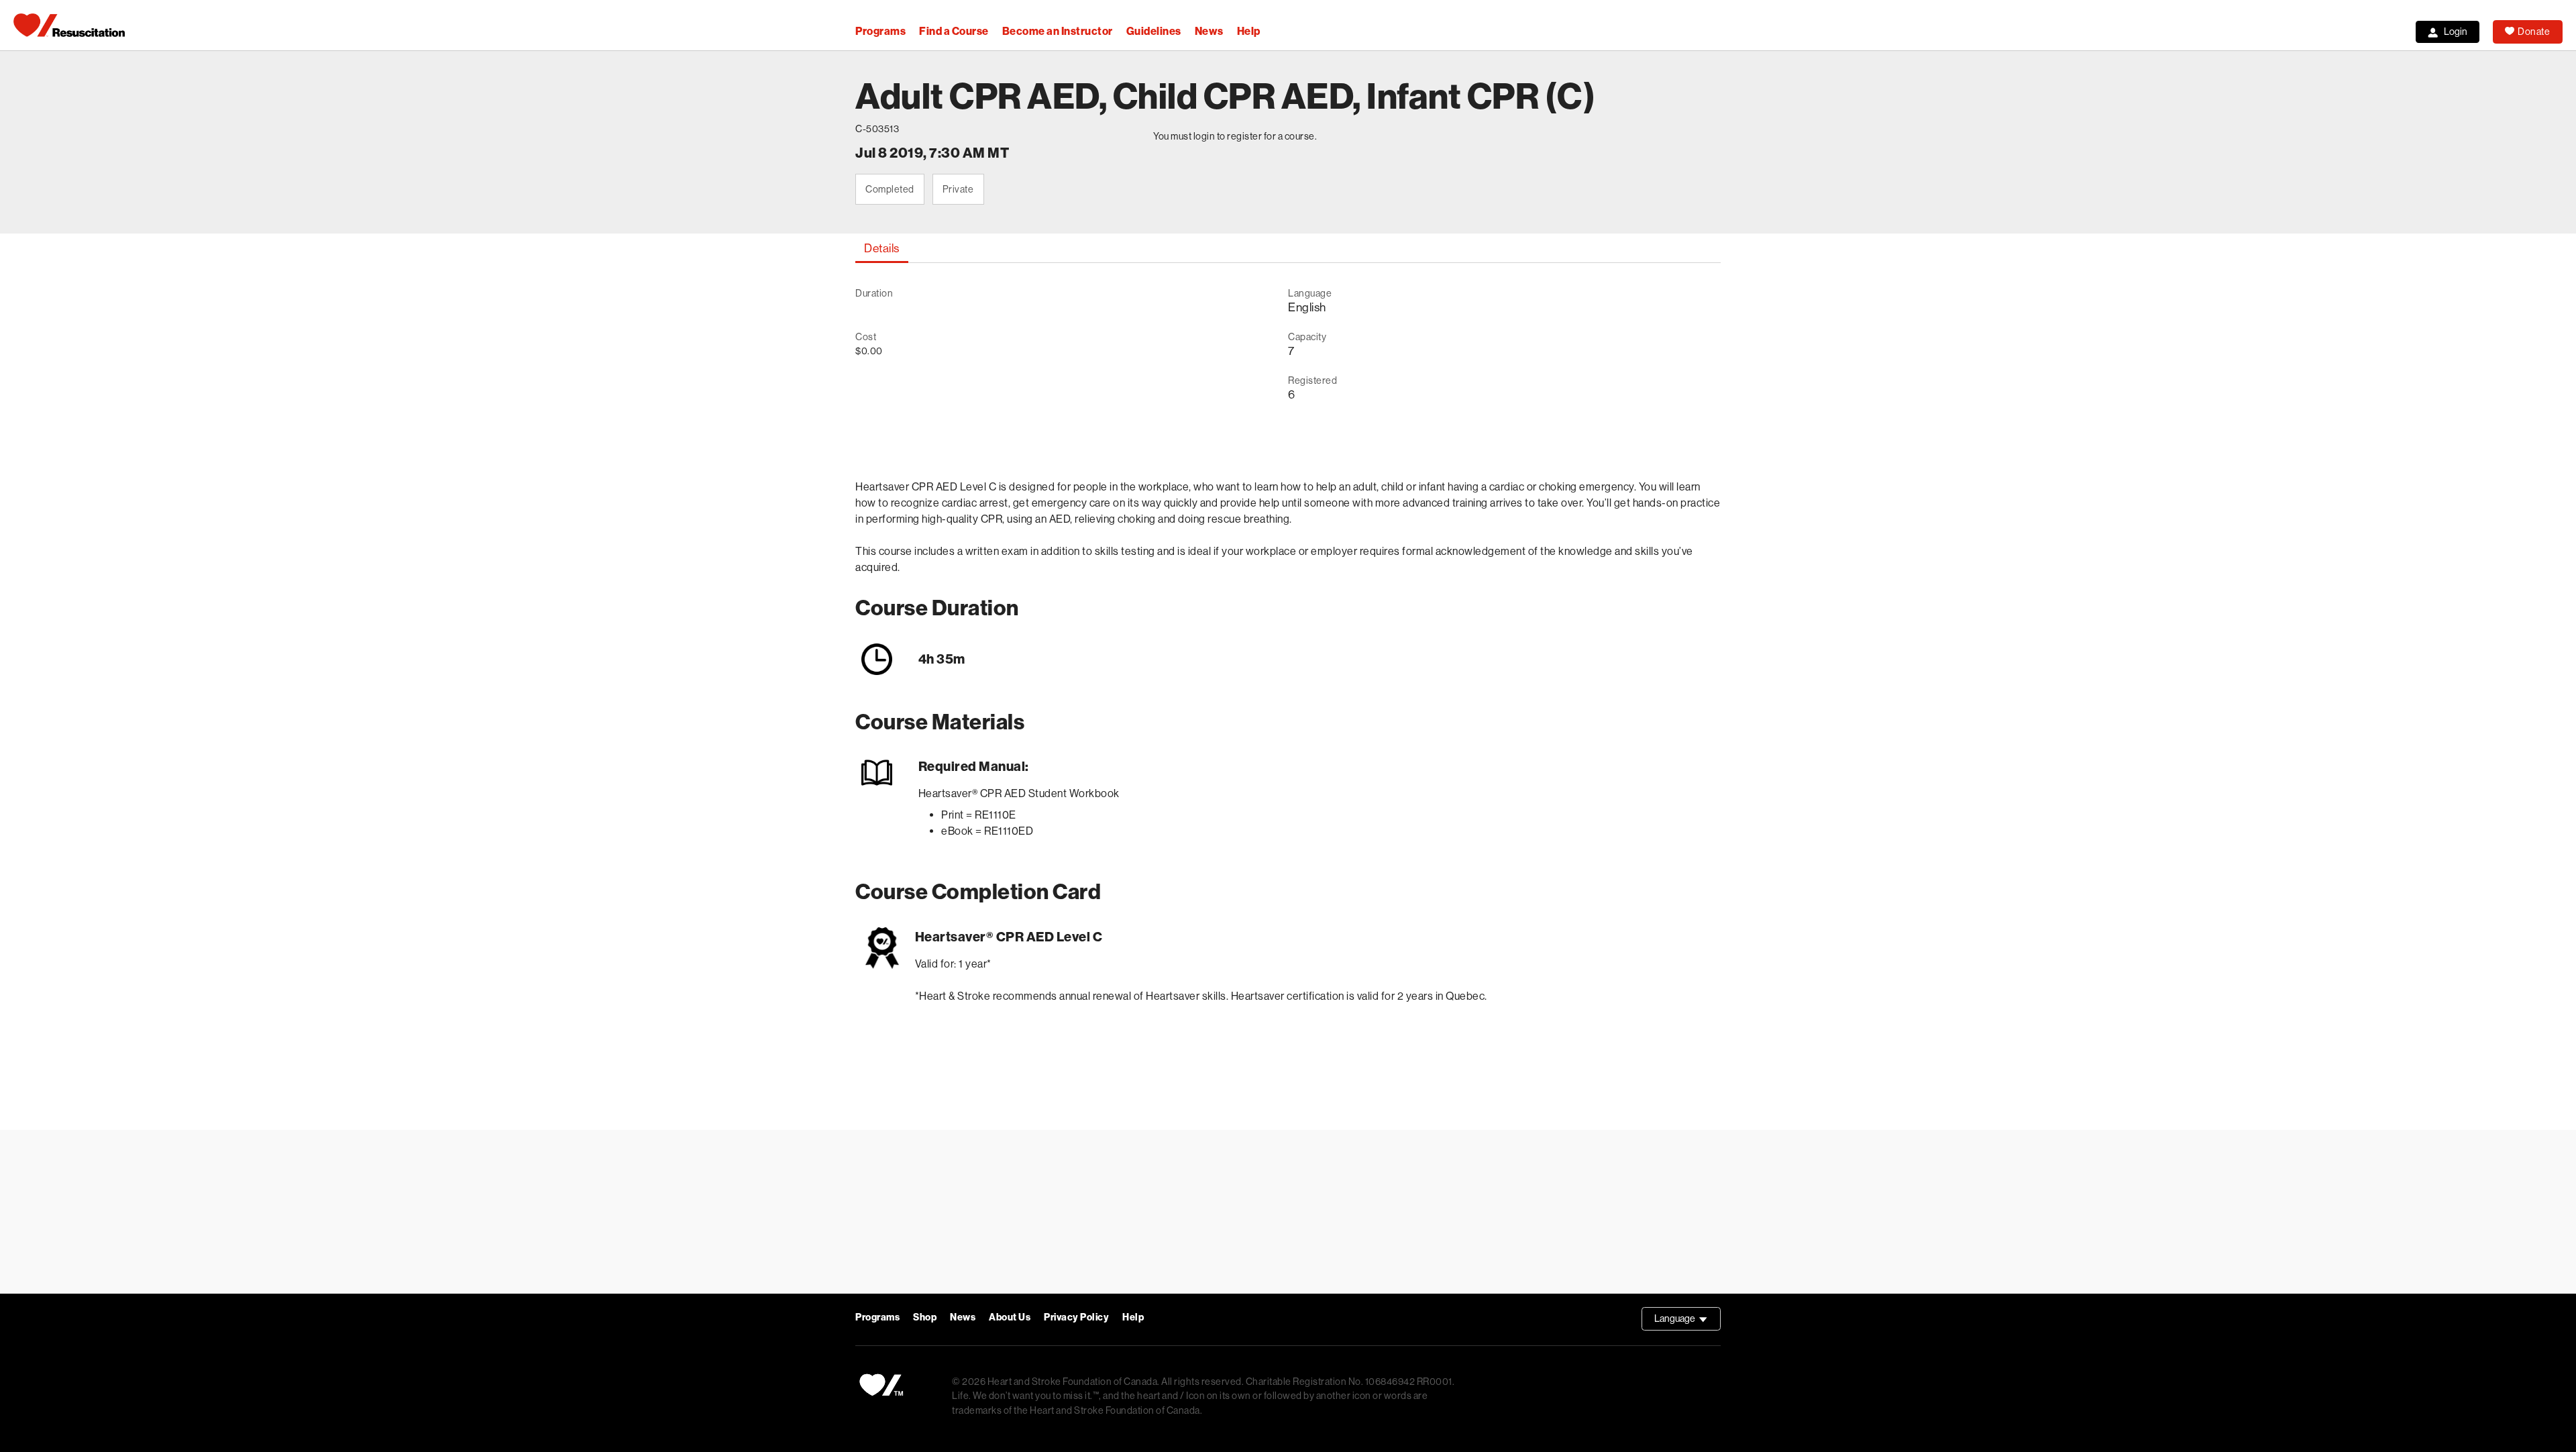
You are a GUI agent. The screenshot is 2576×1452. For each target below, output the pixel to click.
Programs (880, 31)
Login (2456, 32)
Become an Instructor (1058, 31)
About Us (1010, 1317)
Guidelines (1154, 31)
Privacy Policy (1076, 1317)
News (1209, 31)
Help (1249, 31)
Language (1687, 1322)
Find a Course (954, 31)
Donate (2534, 32)
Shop (925, 1317)
